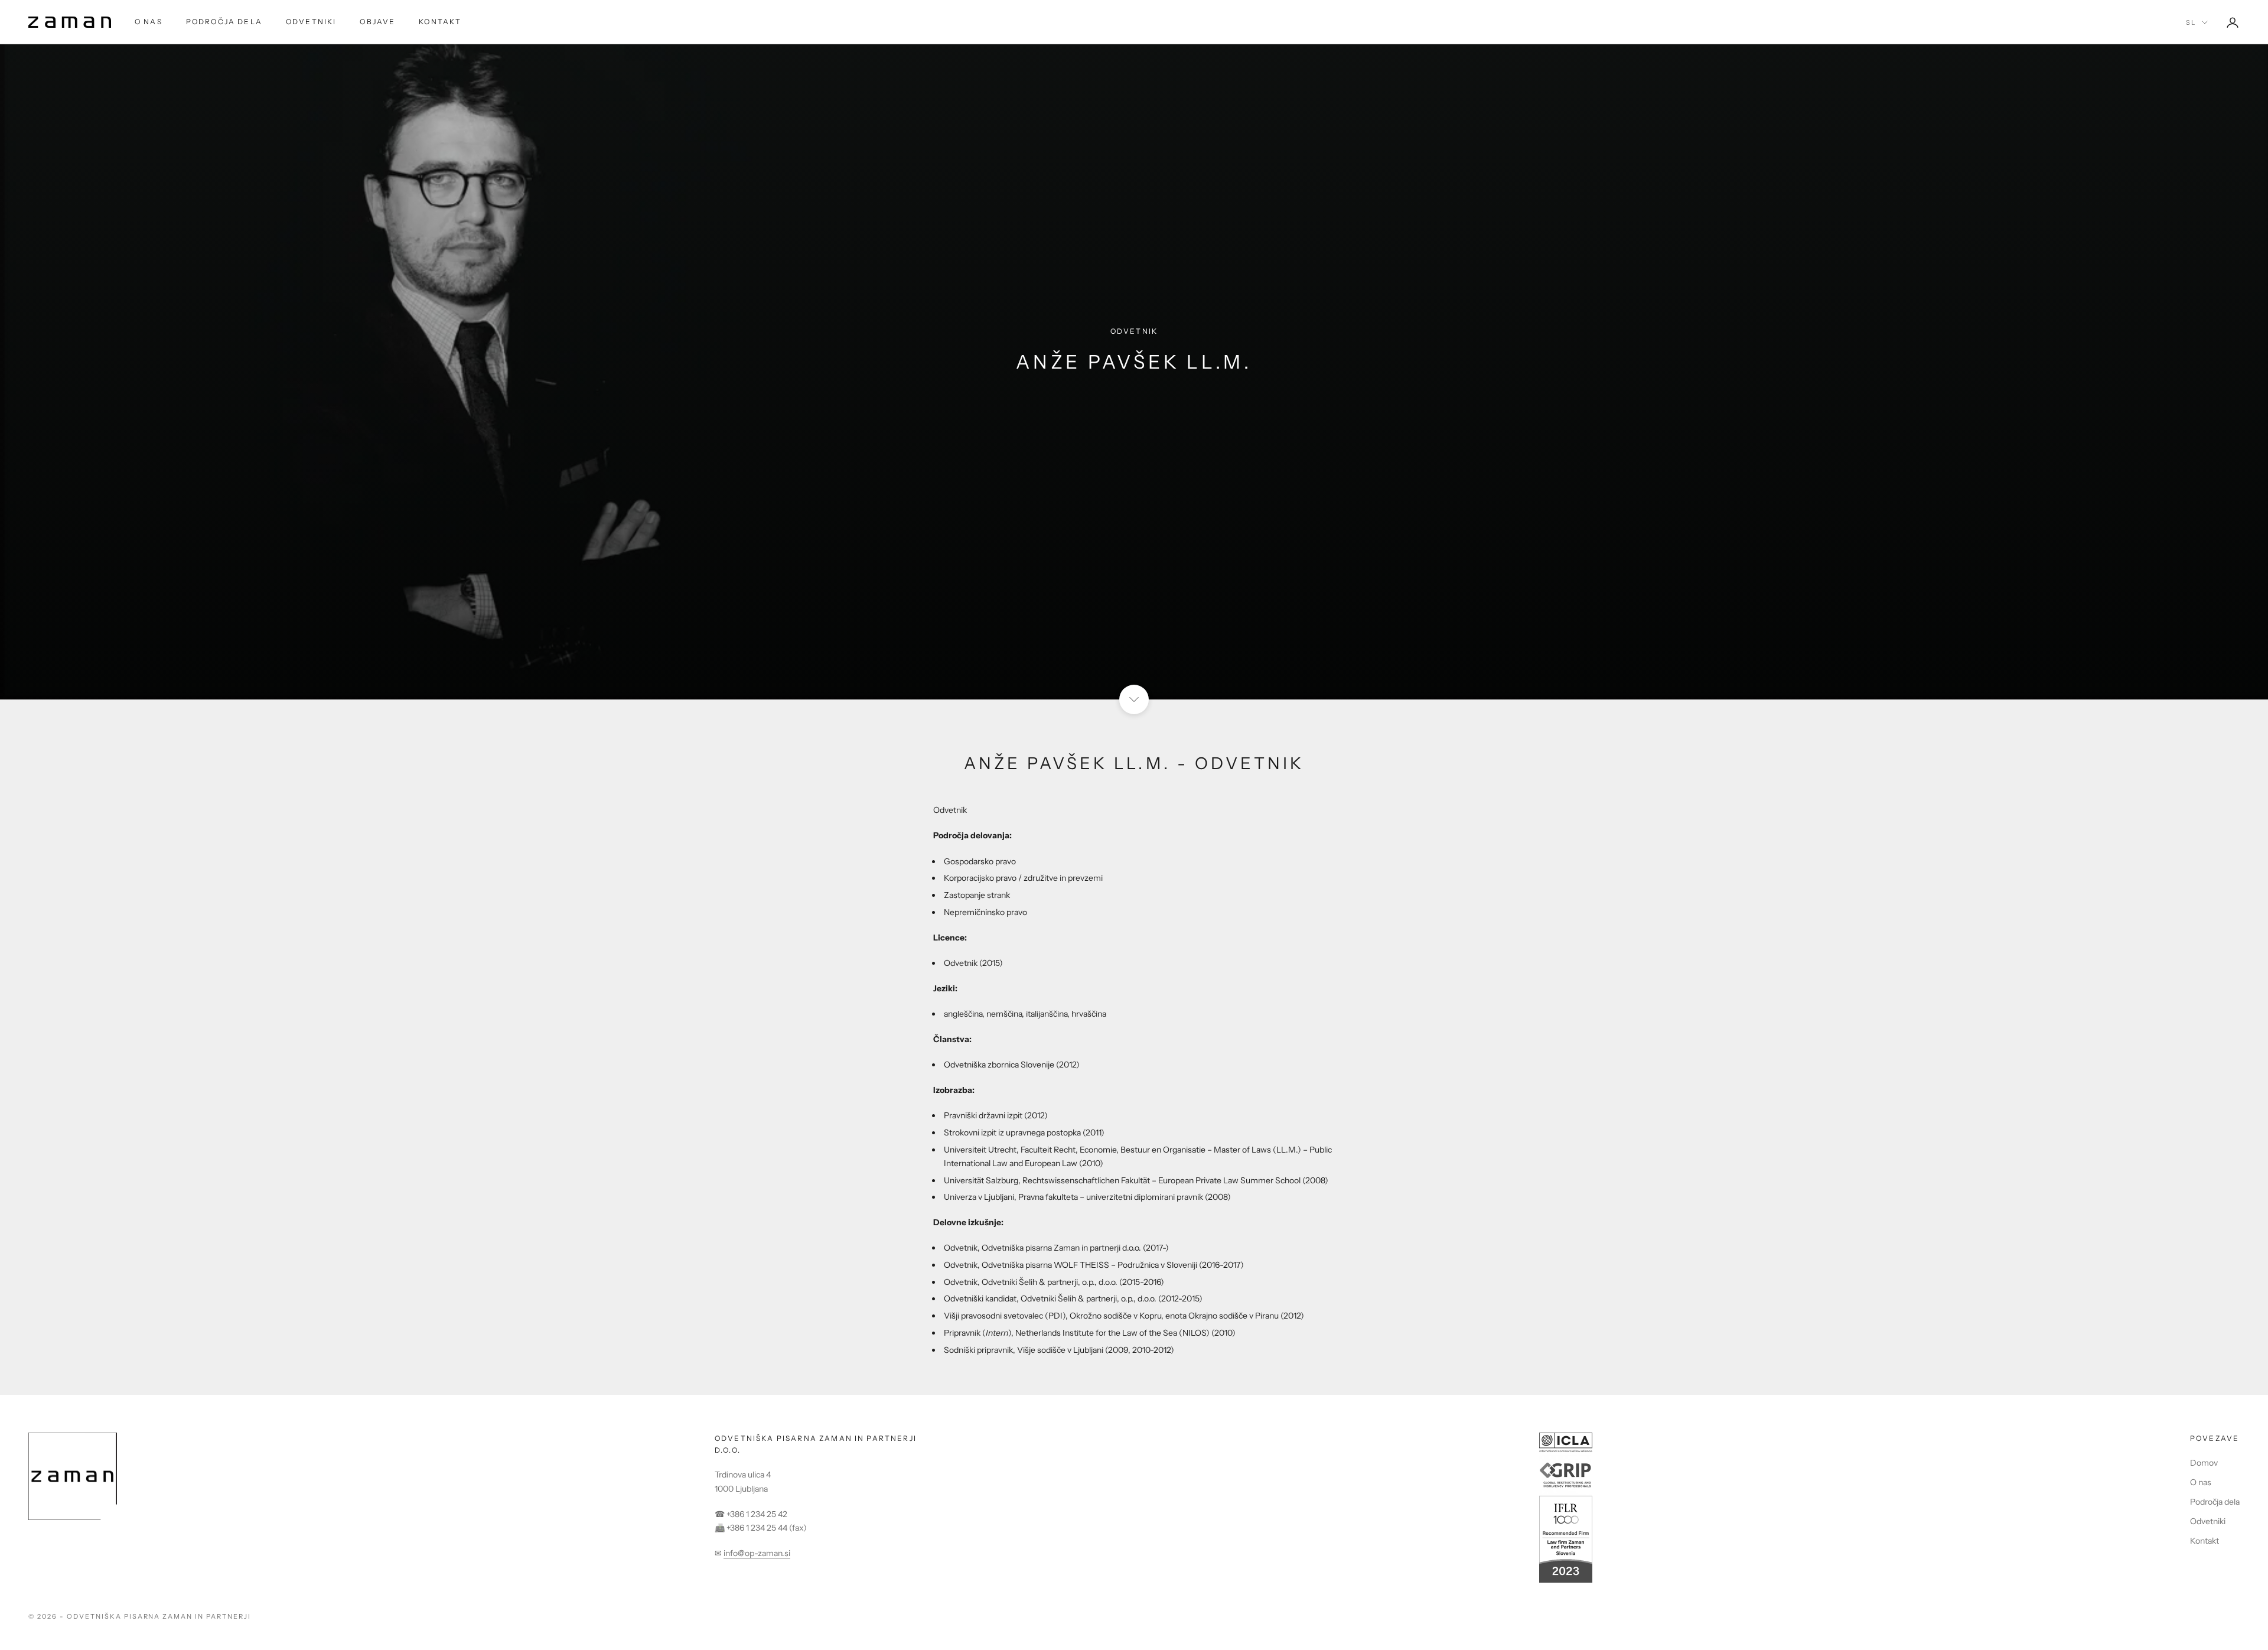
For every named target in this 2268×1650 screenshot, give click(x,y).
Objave (377, 22)
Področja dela (224, 22)
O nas (149, 22)
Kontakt (440, 22)
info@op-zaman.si (757, 1553)
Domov (2204, 1463)
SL (2191, 22)
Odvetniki (311, 22)
